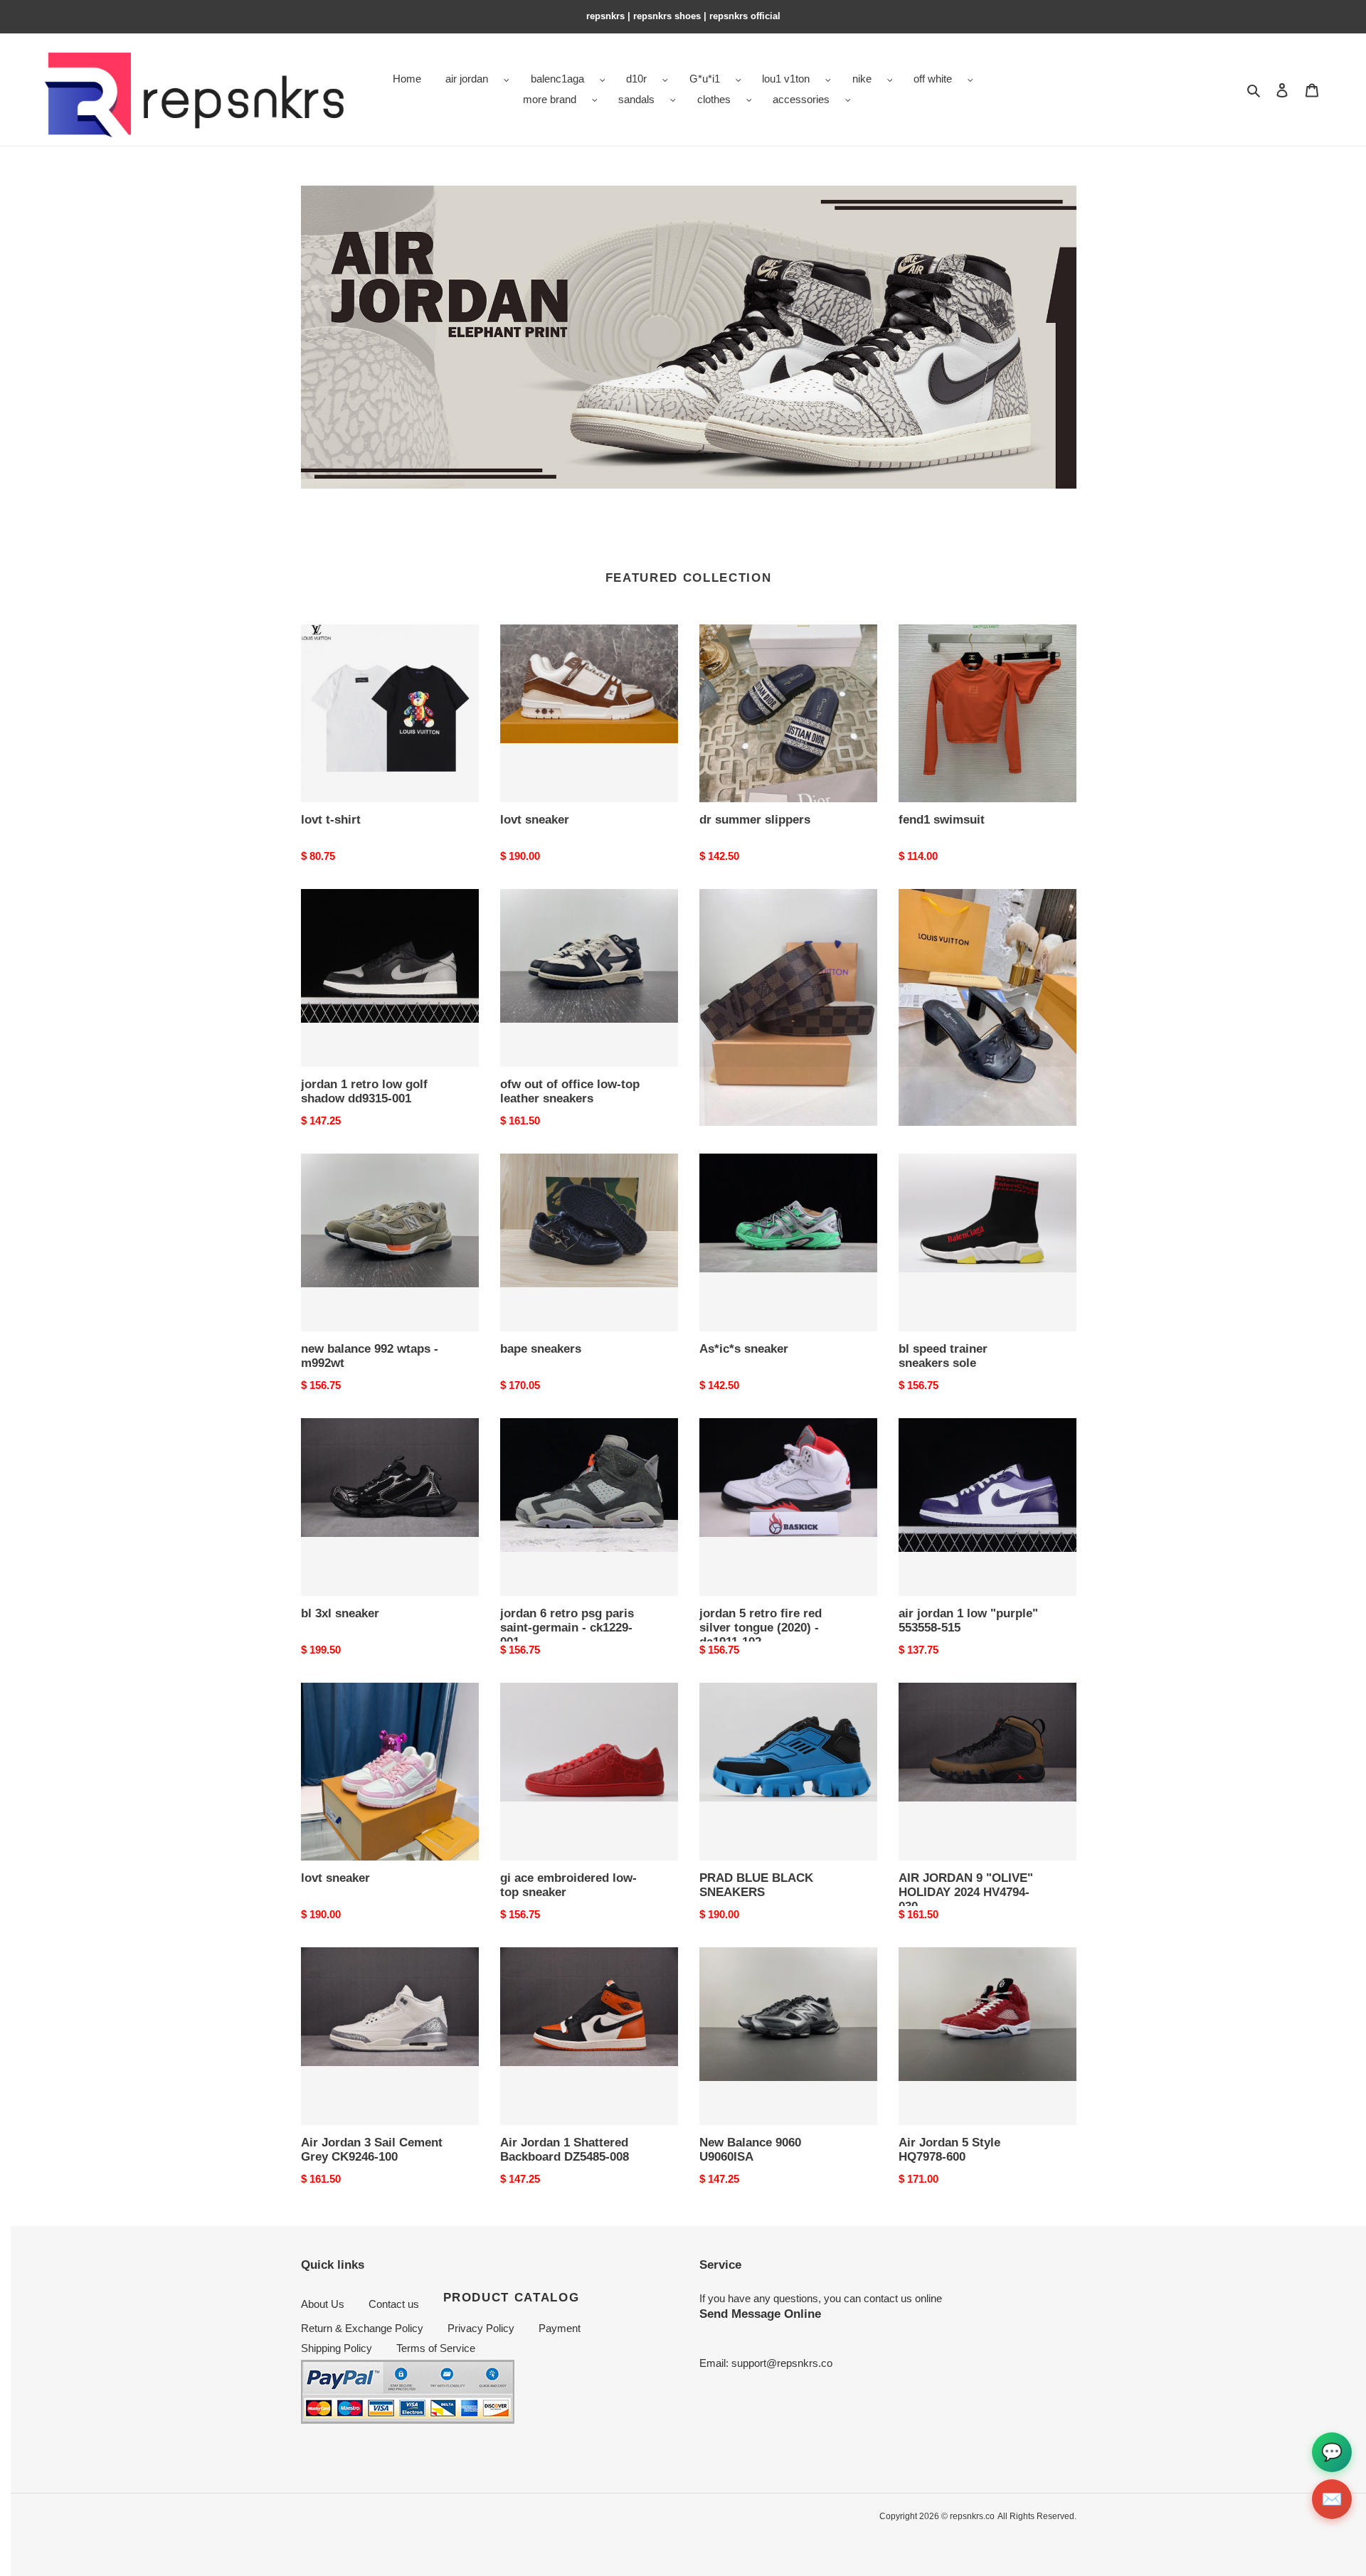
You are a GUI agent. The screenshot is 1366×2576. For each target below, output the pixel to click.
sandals (636, 99)
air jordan (467, 79)
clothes (714, 99)
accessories (801, 99)
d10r (636, 79)
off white (933, 79)
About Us (323, 2304)
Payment (560, 2328)
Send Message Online (760, 2314)
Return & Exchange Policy (362, 2328)
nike (862, 79)
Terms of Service (436, 2348)
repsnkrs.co (972, 2516)
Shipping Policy (337, 2348)
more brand (550, 99)
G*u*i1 (705, 79)
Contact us (394, 2304)
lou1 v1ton (786, 79)
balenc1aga (557, 79)
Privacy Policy (481, 2328)
